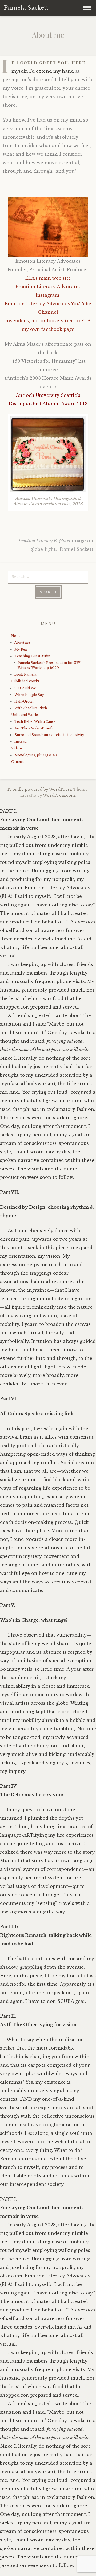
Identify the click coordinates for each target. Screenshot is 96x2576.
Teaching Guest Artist (32, 656)
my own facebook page (48, 329)
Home (16, 636)
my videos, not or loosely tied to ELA (48, 321)
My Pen (21, 649)
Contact (17, 762)
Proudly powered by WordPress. (40, 789)
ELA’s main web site (48, 278)
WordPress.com (59, 795)
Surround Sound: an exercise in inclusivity (49, 735)
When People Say (30, 695)
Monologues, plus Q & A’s (36, 755)
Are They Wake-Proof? (34, 728)
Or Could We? (26, 688)
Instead (20, 742)
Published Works (25, 681)
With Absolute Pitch (31, 708)
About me (22, 643)
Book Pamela (25, 674)
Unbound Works (25, 715)
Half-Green (24, 701)
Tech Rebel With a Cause (35, 722)
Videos (17, 748)
